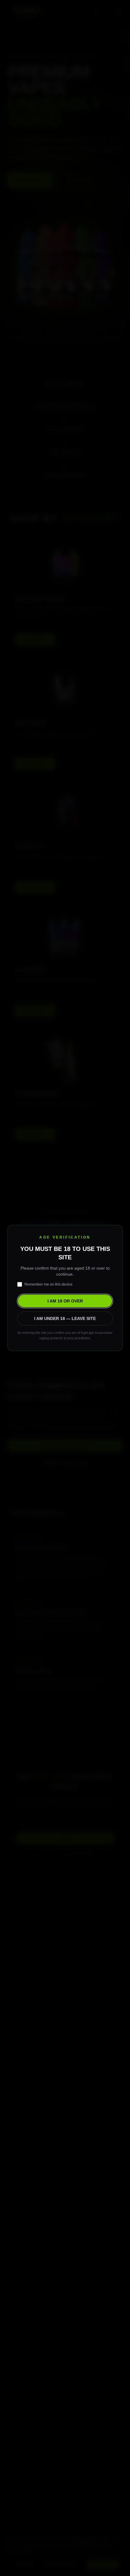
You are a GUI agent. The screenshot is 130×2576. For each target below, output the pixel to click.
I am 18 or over (65, 1301)
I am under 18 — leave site (65, 1318)
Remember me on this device (49, 1284)
